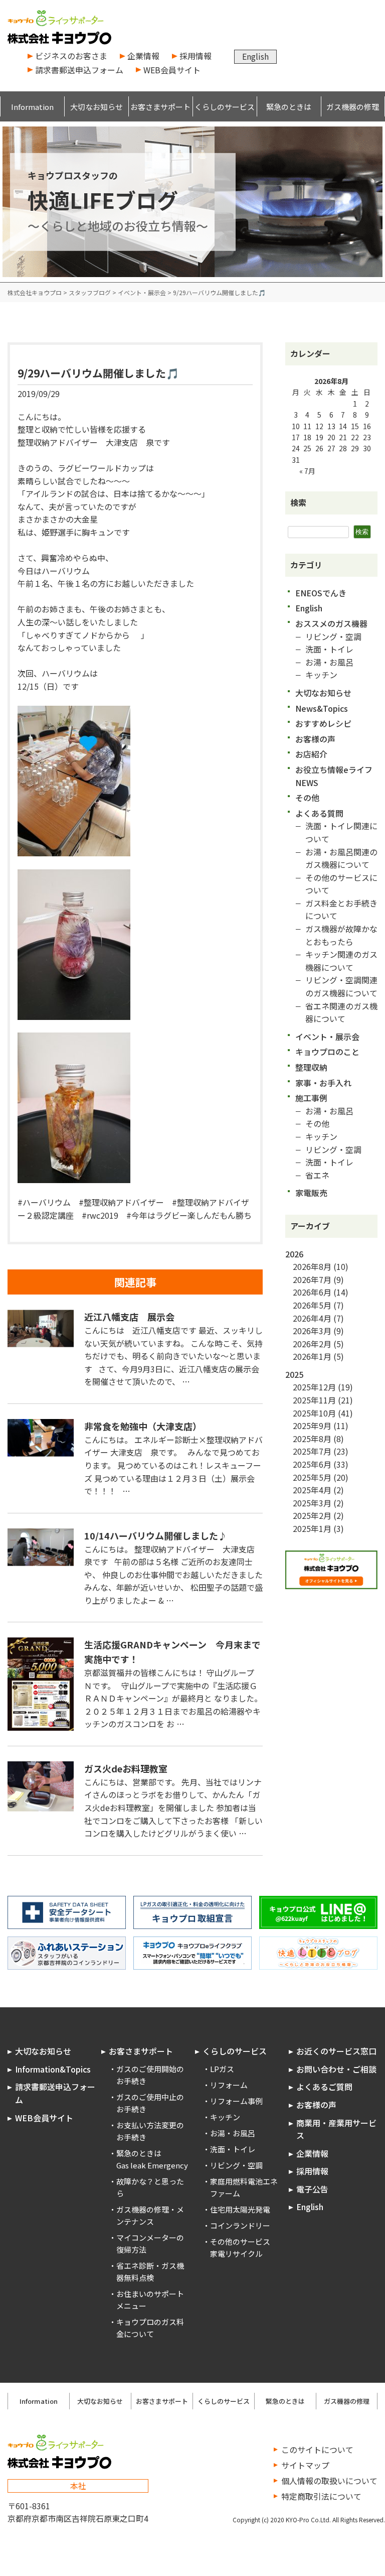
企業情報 (143, 56)
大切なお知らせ (323, 693)
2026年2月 (312, 1344)
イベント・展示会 (327, 1037)
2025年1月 (312, 1528)
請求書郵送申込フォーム (79, 70)
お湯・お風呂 (329, 662)
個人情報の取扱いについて (329, 2481)
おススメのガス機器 (331, 623)
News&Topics (322, 708)
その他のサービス (240, 2241)
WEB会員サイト (172, 70)
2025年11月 (314, 1400)
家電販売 (311, 1193)
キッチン (321, 675)
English (255, 56)
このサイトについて (317, 2450)
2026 (294, 1254)
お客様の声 (315, 739)
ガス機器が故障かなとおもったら (341, 935)
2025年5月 (312, 1477)
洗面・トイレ (329, 649)
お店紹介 (311, 754)
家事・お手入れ (323, 1083)
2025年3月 (312, 1503)
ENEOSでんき (321, 593)
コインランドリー (240, 2225)
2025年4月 (312, 1490)
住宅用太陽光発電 (240, 2209)
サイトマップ (305, 2465)
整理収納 (311, 1067)
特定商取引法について (321, 2496)
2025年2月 (312, 1515)
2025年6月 (312, 1464)
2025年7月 (312, 1451)
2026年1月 (312, 1356)
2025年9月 (312, 1426)
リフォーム (229, 2085)
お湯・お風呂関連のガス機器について (341, 858)
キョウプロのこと (327, 1052)
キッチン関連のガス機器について (341, 961)
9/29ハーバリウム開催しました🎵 (98, 373)
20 (331, 437)
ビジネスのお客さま (71, 56)
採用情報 (196, 56)
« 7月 (307, 471)
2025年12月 (314, 1387)
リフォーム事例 (236, 2101)
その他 (307, 798)
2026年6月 (312, 1292)
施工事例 (311, 1098)
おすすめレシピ (323, 723)
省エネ (317, 1175)
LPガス (222, 2069)
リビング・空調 (333, 636)
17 (296, 437)
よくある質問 (319, 813)
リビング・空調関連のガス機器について (341, 986)
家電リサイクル (236, 2253)
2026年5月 (312, 1305)
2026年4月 (312, 1318)
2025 (294, 1374)
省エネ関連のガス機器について (341, 1012)
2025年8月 (312, 1439)
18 (307, 437)
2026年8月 (312, 1266)
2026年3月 (312, 1331)
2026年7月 (312, 1279)
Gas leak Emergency (152, 2165)
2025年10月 (314, 1413)
